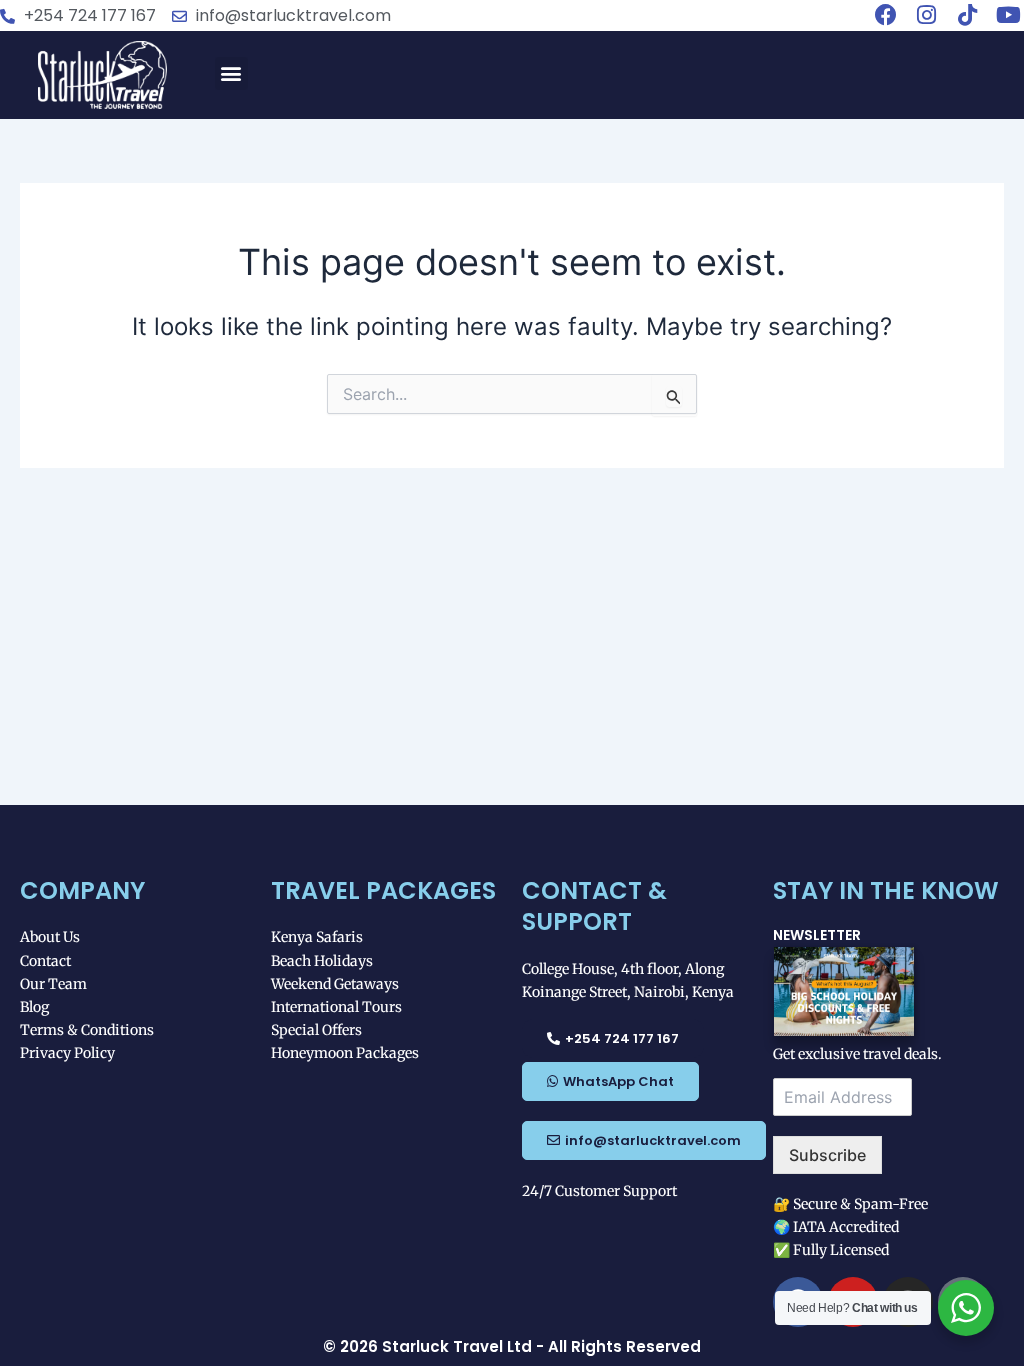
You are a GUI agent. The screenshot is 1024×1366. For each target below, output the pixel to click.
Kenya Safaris (317, 937)
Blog (34, 1007)
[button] (231, 73)
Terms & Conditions (87, 1030)
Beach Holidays (322, 961)
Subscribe (827, 1155)
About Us (50, 937)
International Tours (336, 1007)
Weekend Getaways (335, 984)
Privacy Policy (67, 1053)
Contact (45, 961)
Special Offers (316, 1030)
